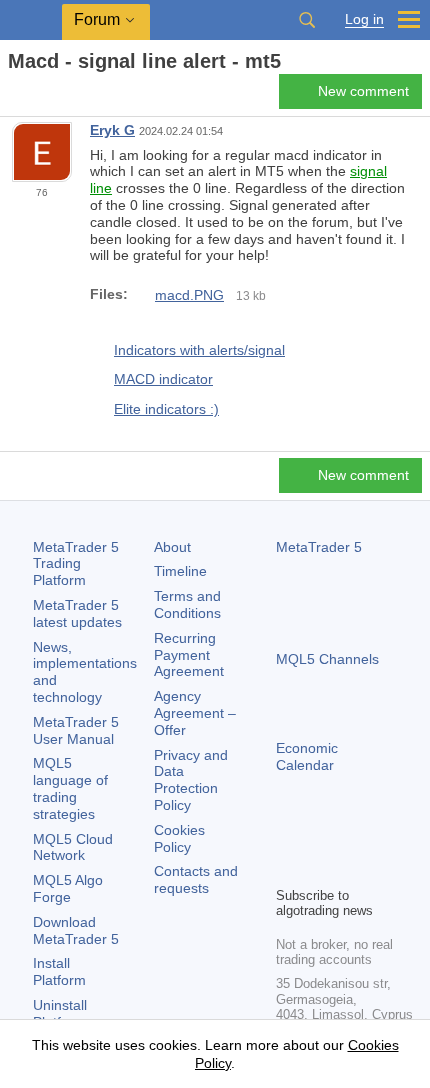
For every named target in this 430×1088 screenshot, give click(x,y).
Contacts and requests (196, 879)
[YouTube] (384, 836)
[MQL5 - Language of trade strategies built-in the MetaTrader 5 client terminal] (31, 20)
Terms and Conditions (187, 604)
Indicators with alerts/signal (199, 350)
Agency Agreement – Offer (195, 713)
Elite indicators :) (166, 409)
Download (76, 930)
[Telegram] (320, 836)
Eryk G (112, 130)
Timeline (180, 571)
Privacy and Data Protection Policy (191, 780)
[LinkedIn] (288, 868)
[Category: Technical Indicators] (38, 97)
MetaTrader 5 (319, 547)
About (172, 547)
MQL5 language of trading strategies (70, 788)
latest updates (77, 613)
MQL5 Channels (327, 659)
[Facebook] (288, 836)
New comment (363, 91)
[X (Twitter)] (352, 836)
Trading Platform (76, 564)
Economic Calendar (307, 756)
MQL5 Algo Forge (68, 888)
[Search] (307, 20)
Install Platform (59, 971)
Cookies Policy (179, 838)
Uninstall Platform (60, 1013)
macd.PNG (189, 295)
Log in (364, 19)
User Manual (76, 730)
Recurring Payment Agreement (189, 655)
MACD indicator (163, 379)
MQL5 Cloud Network (73, 847)
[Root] (14, 96)
